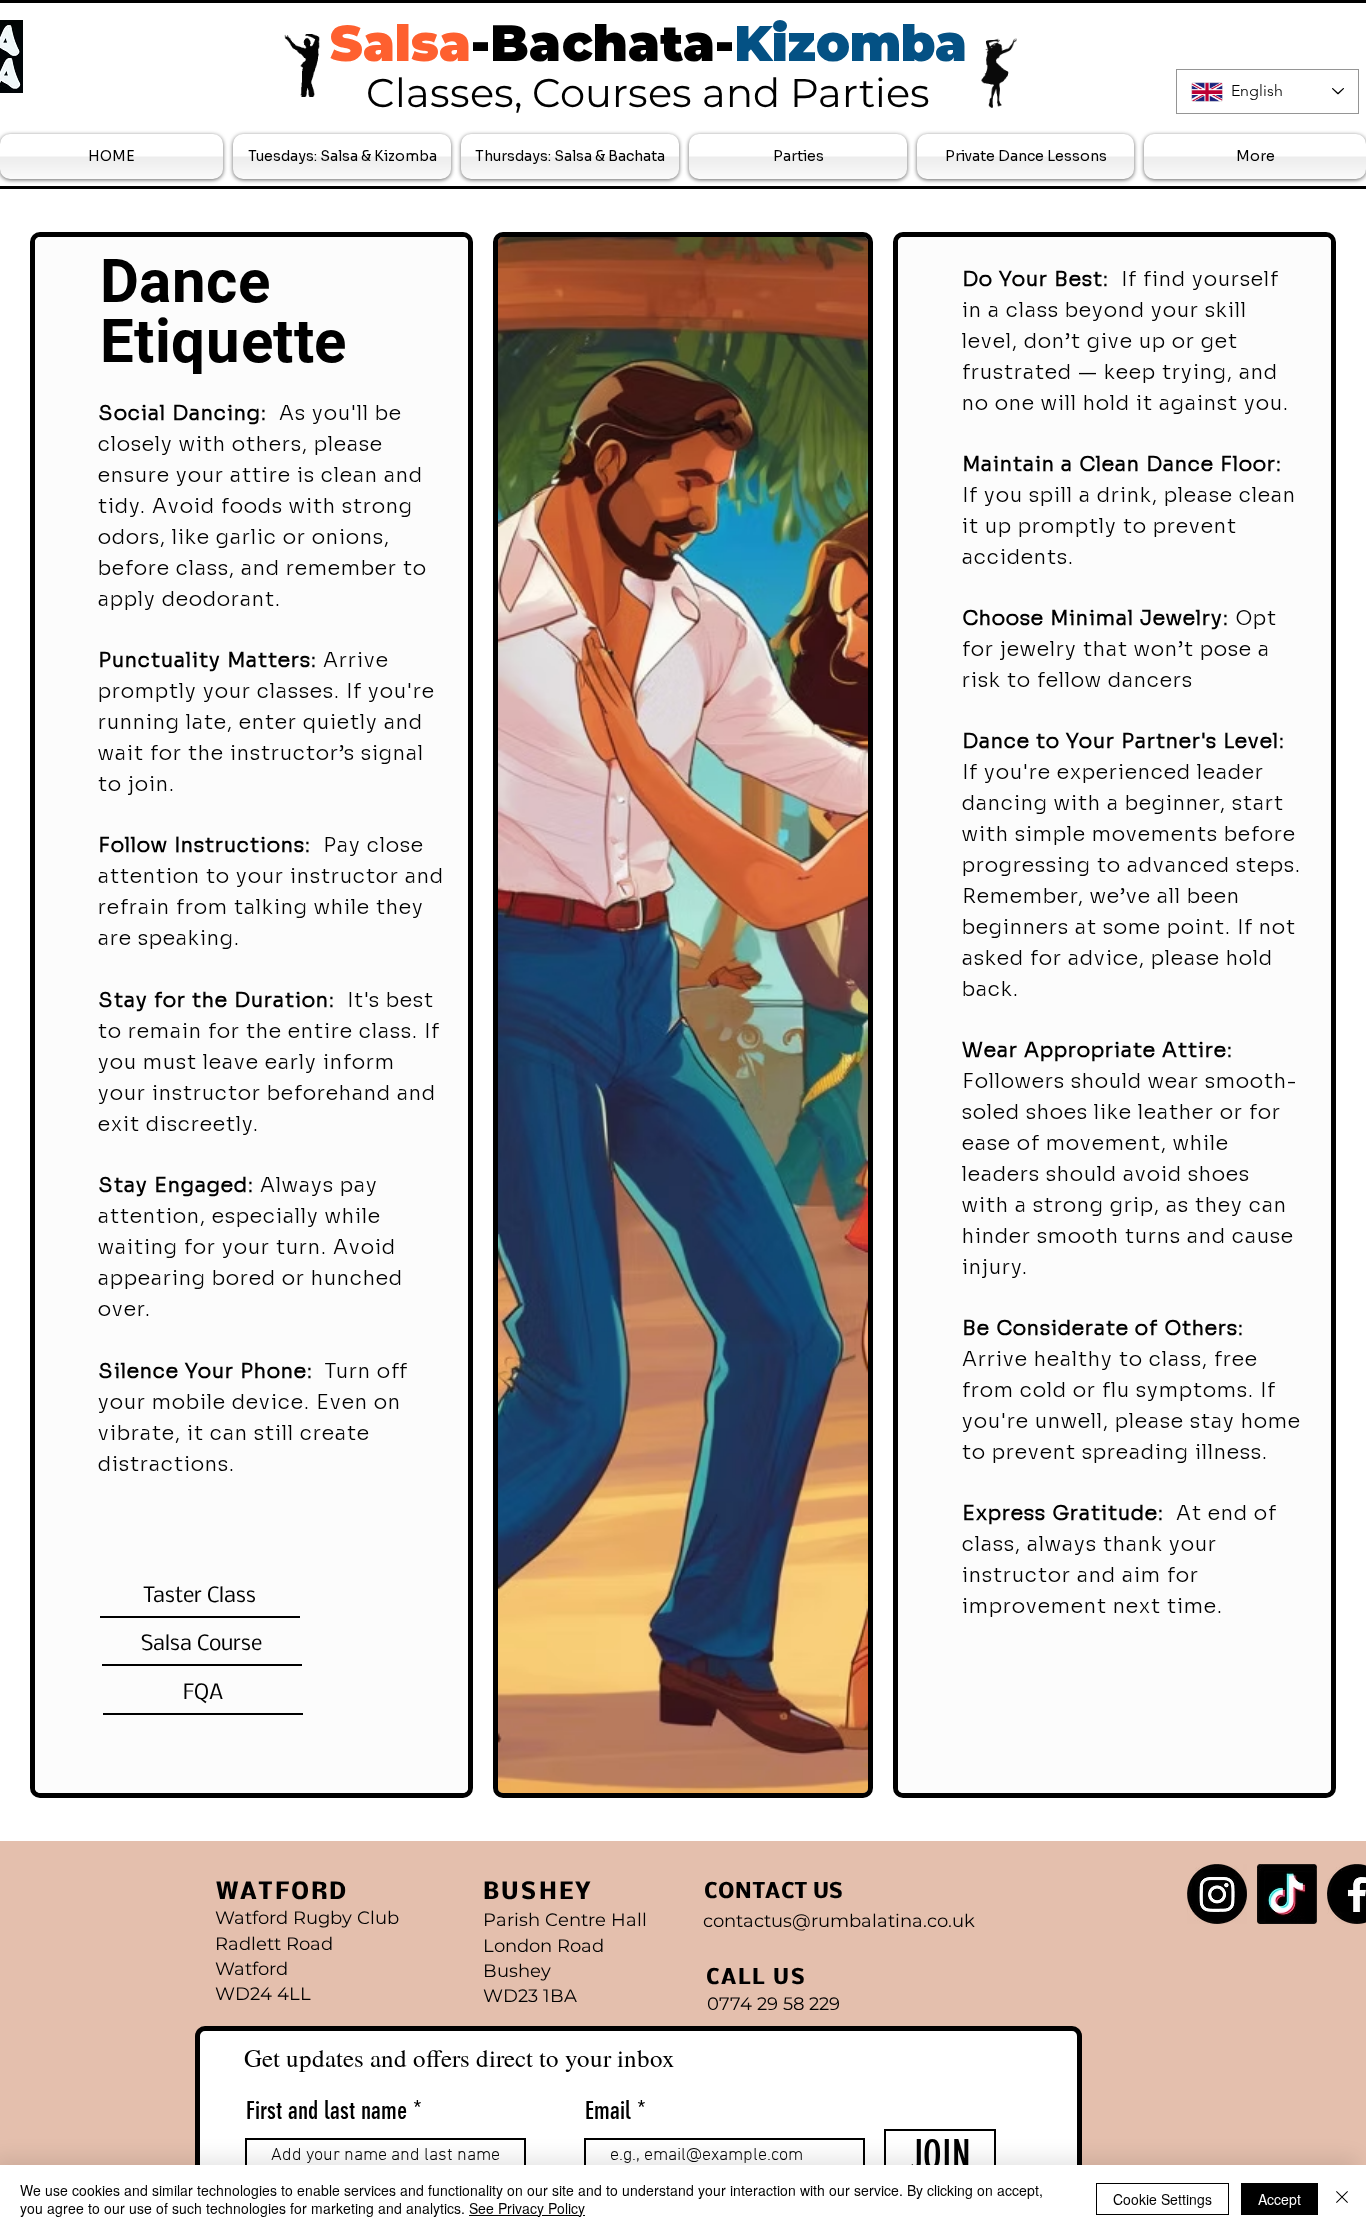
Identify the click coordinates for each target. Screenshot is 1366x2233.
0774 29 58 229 (773, 2004)
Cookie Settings (1162, 2199)
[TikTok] (1287, 1894)
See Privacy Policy (527, 2208)
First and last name (326, 2110)
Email (611, 2110)
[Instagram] (1217, 1894)
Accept (1279, 2199)
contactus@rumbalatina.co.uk (839, 1921)
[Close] (1342, 2199)
